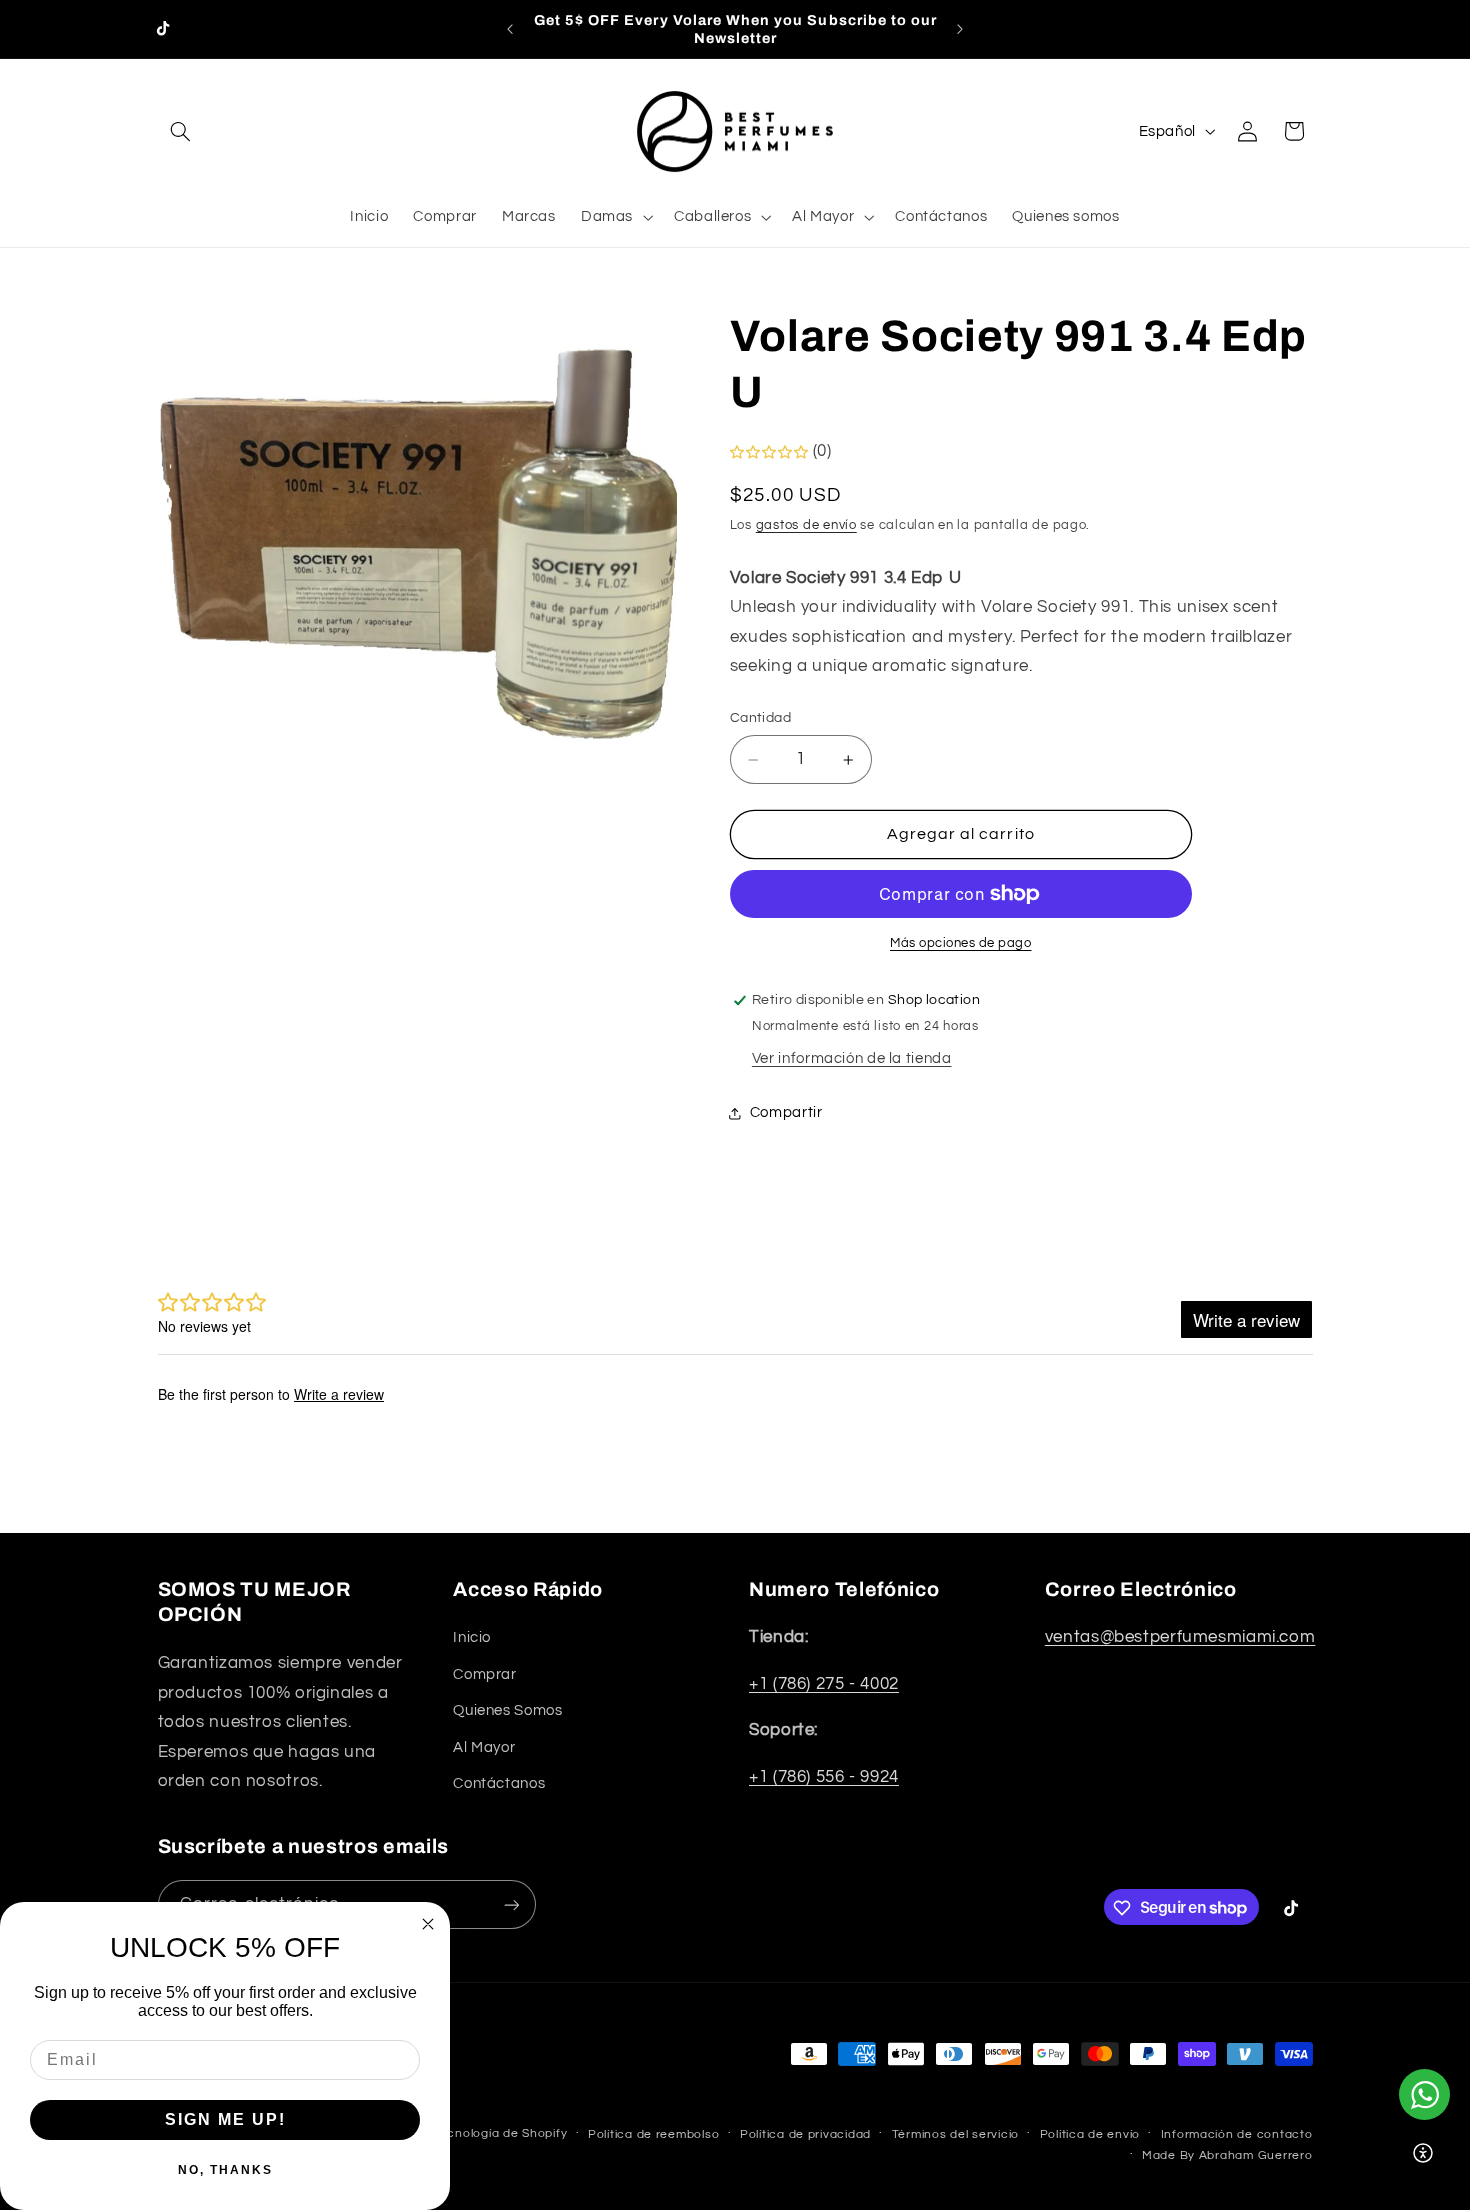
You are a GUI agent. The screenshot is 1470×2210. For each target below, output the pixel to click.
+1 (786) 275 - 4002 (824, 1684)
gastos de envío (806, 526)
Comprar (484, 1674)
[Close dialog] (428, 1924)
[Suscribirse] (511, 1905)
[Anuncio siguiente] (960, 29)
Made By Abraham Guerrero (1227, 2155)
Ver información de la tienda (852, 1058)
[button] (181, 131)
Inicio (472, 1638)
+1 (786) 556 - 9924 (824, 1777)
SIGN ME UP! (225, 2119)
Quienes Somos (507, 1711)
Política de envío (1090, 2134)
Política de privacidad (805, 2134)
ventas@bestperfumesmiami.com (1180, 1638)
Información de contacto (1237, 2134)
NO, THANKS (225, 2170)
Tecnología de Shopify (500, 2133)
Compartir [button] (786, 1113)
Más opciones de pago (961, 943)
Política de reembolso (653, 2134)
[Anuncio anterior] (510, 29)
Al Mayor (484, 1747)
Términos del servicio (955, 2134)
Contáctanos (499, 1783)
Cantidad (760, 718)
